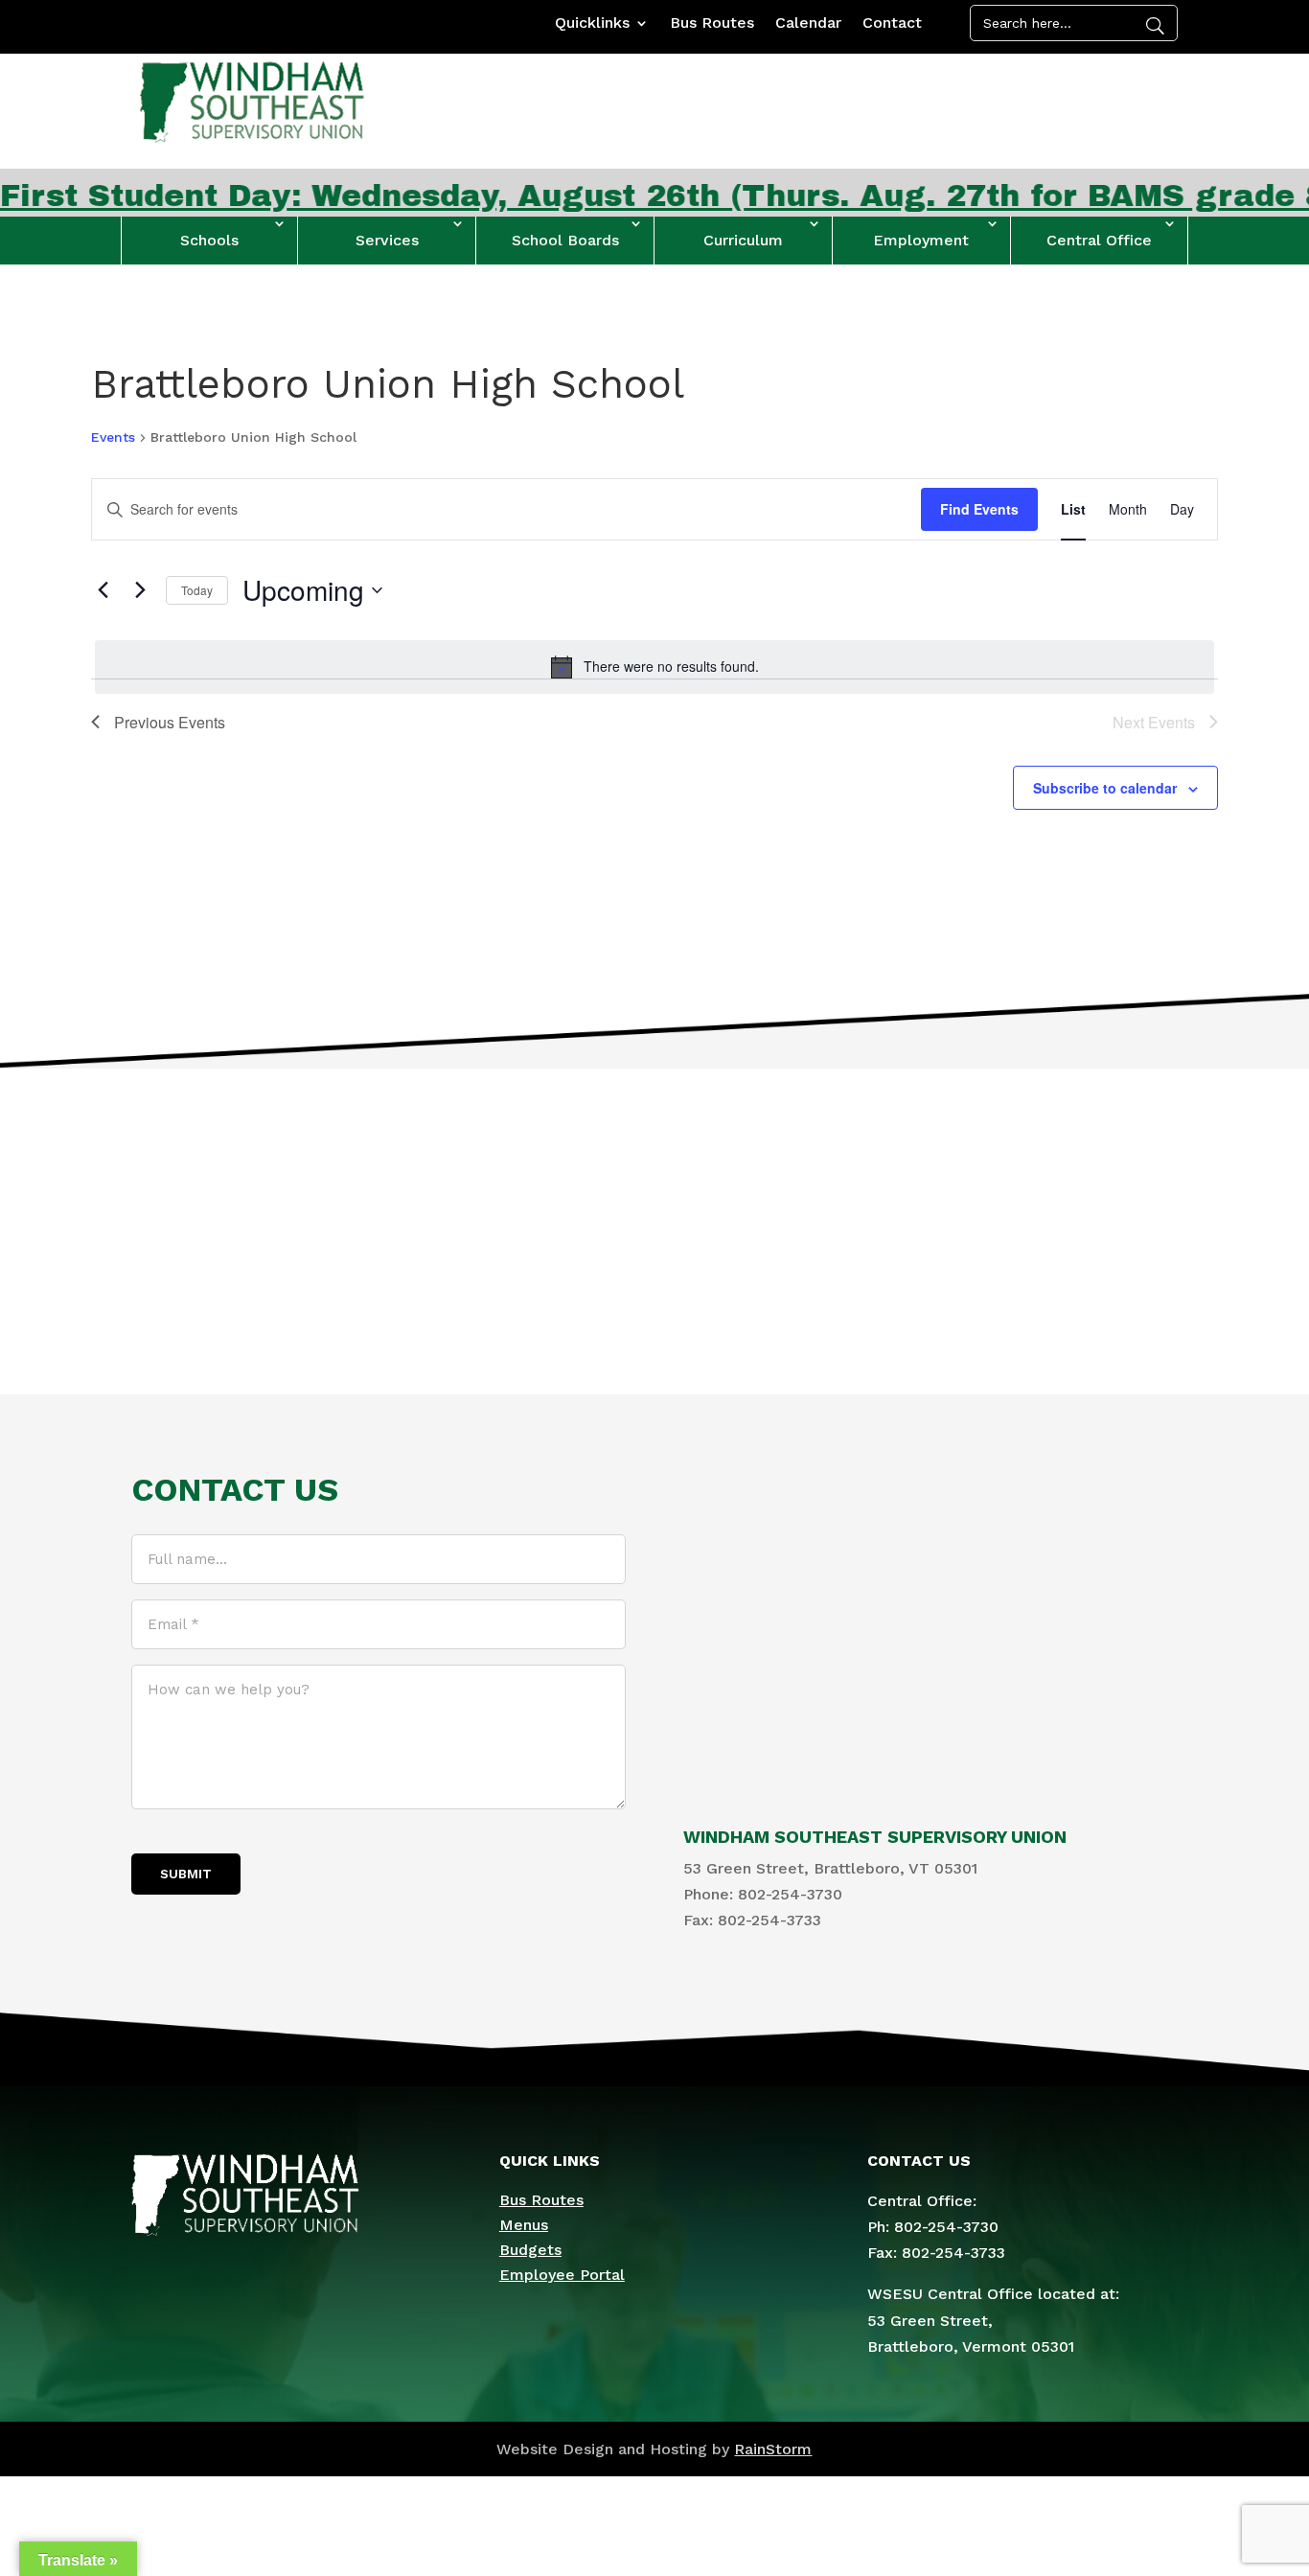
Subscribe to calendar (1105, 788)
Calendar (808, 24)
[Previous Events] (103, 590)
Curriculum (743, 240)
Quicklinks (592, 24)
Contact (892, 24)
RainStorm (773, 2449)
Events (113, 437)
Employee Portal (562, 2275)
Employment (921, 240)
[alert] (654, 667)
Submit (186, 1874)
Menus (524, 2225)
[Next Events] (140, 590)
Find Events (979, 509)
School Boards (565, 240)
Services (387, 240)
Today (197, 590)
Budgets (530, 2250)
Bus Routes (712, 24)
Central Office (1099, 240)
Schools (209, 240)
